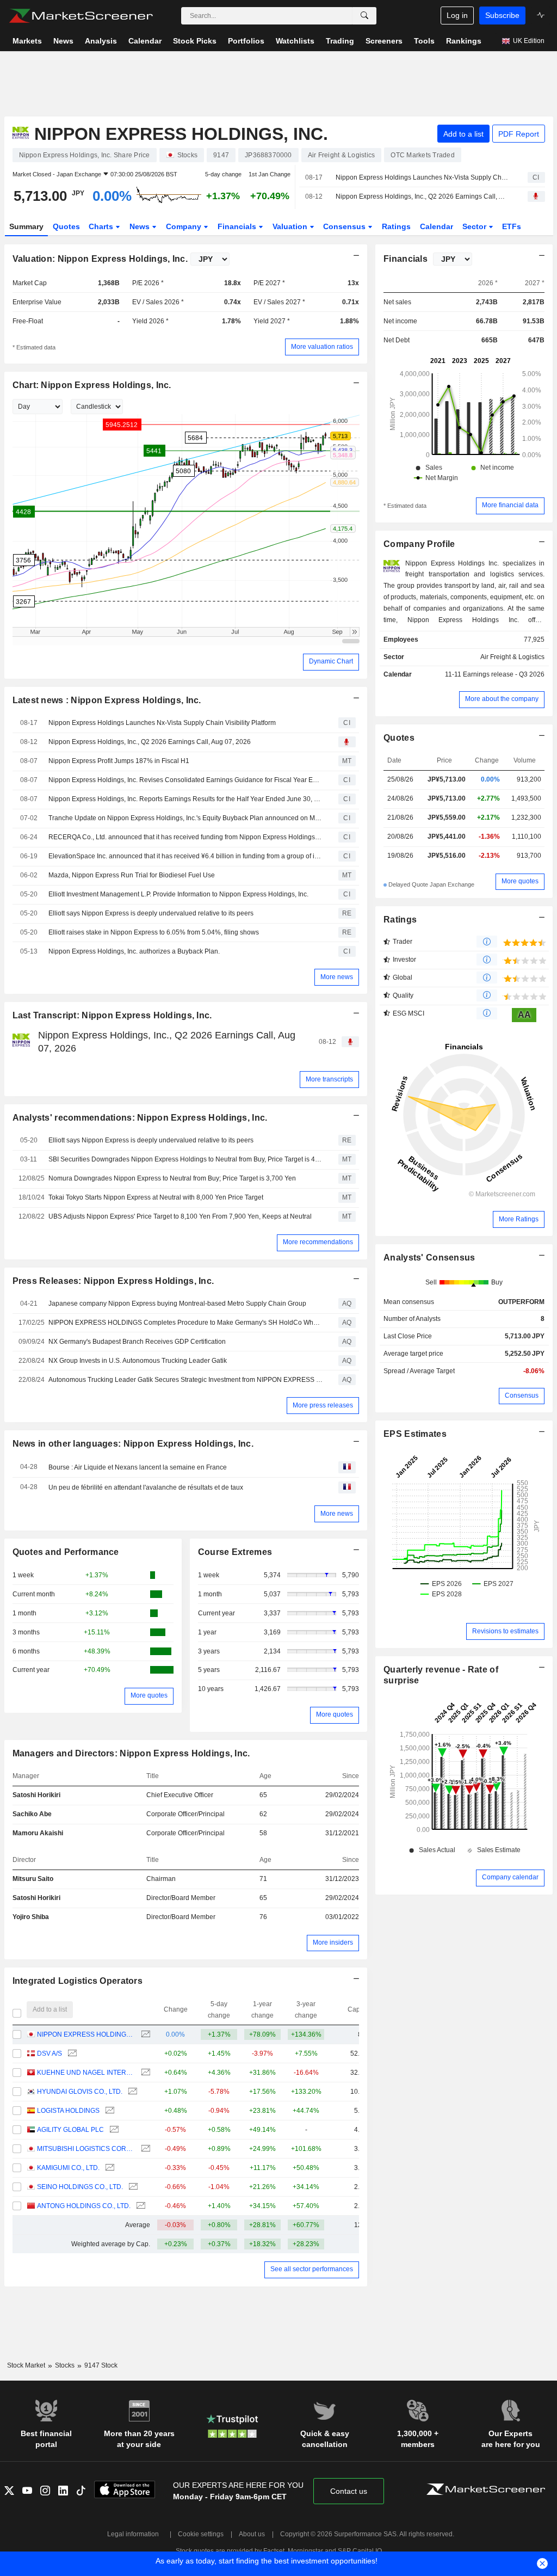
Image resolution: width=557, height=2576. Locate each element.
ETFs (512, 226)
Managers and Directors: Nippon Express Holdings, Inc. (131, 1753)
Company (185, 226)
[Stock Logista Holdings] (109, 2111)
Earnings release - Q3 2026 (504, 674)
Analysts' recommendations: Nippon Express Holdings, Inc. (140, 1118)
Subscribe (502, 15)
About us (252, 2534)
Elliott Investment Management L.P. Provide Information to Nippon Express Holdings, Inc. (178, 894)
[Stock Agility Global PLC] (113, 2130)
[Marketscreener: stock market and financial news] (81, 16)
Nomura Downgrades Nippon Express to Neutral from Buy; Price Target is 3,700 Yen (172, 1178)
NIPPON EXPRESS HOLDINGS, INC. (86, 2034)
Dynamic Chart (331, 661)
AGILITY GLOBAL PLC (70, 2130)
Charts (102, 226)
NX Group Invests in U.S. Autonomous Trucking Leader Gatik (138, 1361)
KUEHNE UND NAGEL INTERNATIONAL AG (86, 2073)
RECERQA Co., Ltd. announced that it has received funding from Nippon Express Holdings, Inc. (185, 837)
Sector (475, 226)
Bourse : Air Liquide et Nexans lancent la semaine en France (138, 1467)
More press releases (323, 1405)
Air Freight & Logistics (512, 657)
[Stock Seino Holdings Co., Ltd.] (132, 2187)
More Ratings (519, 1219)
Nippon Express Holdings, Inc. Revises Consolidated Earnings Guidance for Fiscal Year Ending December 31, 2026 (185, 780)
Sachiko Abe (32, 1814)
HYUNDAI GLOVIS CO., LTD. (80, 2092)
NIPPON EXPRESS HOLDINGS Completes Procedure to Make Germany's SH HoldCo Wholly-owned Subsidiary (185, 1323)
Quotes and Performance (66, 1552)
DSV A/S (49, 2054)
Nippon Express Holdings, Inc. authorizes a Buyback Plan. (134, 951)
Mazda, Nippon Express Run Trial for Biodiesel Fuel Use (132, 875)
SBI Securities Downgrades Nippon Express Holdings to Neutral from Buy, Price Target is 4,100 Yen (185, 1159)
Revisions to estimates (505, 1631)
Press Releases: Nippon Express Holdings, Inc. (113, 1281)
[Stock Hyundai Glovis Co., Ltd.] (131, 2092)
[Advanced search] (364, 16)
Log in (457, 15)
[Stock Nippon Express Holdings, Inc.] (144, 2035)
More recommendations (318, 1242)
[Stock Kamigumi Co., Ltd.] (109, 2168)
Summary (26, 226)
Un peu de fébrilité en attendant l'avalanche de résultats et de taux (146, 1487)
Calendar (437, 226)
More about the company (502, 699)
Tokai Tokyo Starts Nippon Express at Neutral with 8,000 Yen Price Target (156, 1197)
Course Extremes (235, 1552)
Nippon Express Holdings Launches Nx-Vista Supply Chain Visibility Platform (422, 177)
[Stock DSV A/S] (71, 2054)
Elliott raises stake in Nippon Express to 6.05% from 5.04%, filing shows (154, 932)
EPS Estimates (415, 1434)
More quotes (149, 1695)
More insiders (333, 1942)
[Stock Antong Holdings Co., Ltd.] (140, 2206)
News (141, 226)
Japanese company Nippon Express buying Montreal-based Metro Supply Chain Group (177, 1304)
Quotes (66, 226)
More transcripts (329, 1079)
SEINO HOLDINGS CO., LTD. (80, 2187)
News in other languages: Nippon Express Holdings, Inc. (133, 1444)
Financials (238, 226)
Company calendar (510, 1877)
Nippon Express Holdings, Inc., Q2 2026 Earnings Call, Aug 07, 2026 (422, 196)
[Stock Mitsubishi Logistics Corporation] (144, 2149)
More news (337, 977)
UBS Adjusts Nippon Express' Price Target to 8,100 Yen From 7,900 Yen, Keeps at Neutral (180, 1216)
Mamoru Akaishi (38, 1833)
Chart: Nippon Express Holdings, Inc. (92, 385)
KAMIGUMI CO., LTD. (68, 2168)
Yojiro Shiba (31, 1917)
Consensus (345, 226)
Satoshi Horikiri (36, 1795)
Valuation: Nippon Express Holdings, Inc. (100, 259)
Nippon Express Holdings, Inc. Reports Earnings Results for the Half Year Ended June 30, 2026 (185, 799)
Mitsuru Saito (33, 1879)
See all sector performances (312, 2269)
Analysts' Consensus (429, 1258)
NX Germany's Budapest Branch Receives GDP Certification (137, 1342)
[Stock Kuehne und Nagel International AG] (144, 2073)
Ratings (396, 226)
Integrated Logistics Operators (78, 1981)
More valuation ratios (322, 347)
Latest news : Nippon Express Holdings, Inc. (107, 700)
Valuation (291, 226)
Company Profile (419, 544)
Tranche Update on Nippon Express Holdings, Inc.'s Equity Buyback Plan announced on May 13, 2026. (185, 818)
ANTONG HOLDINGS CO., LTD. (84, 2206)
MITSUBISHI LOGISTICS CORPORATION (86, 2149)
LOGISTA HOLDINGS (68, 2111)
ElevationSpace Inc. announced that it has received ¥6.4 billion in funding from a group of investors (185, 856)
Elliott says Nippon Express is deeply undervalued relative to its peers (151, 913)
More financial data (510, 505)
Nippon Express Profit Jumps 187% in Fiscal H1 (119, 761)
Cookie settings (201, 2534)
